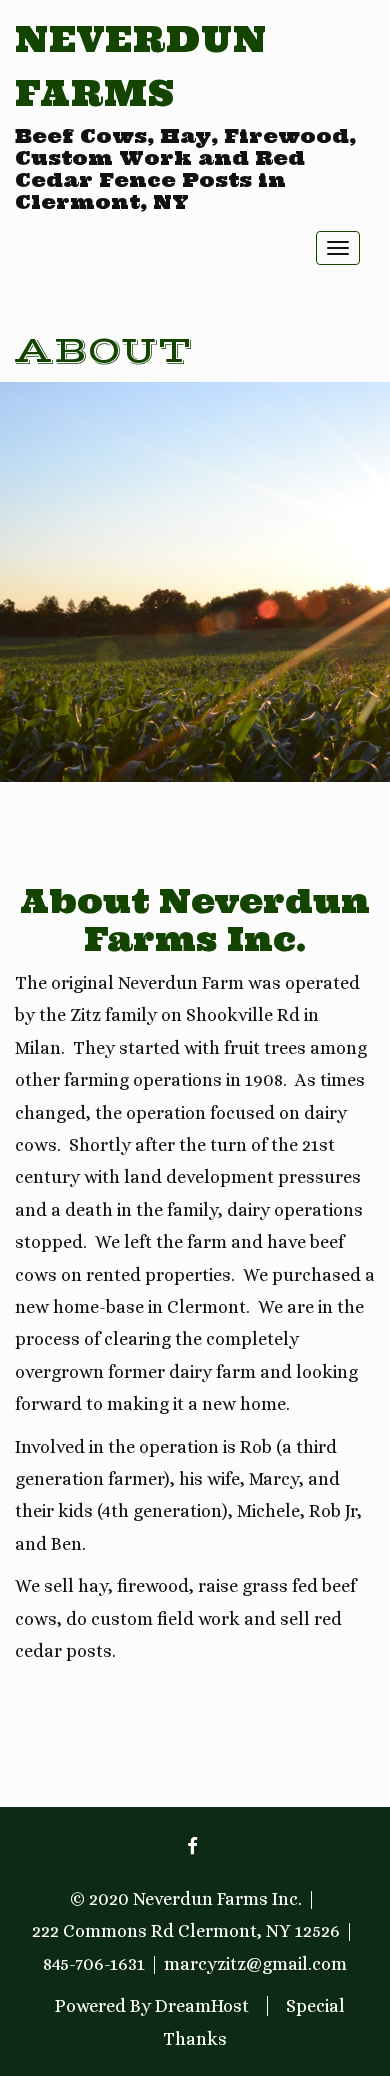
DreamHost (202, 2006)
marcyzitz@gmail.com (255, 1964)
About (103, 351)
